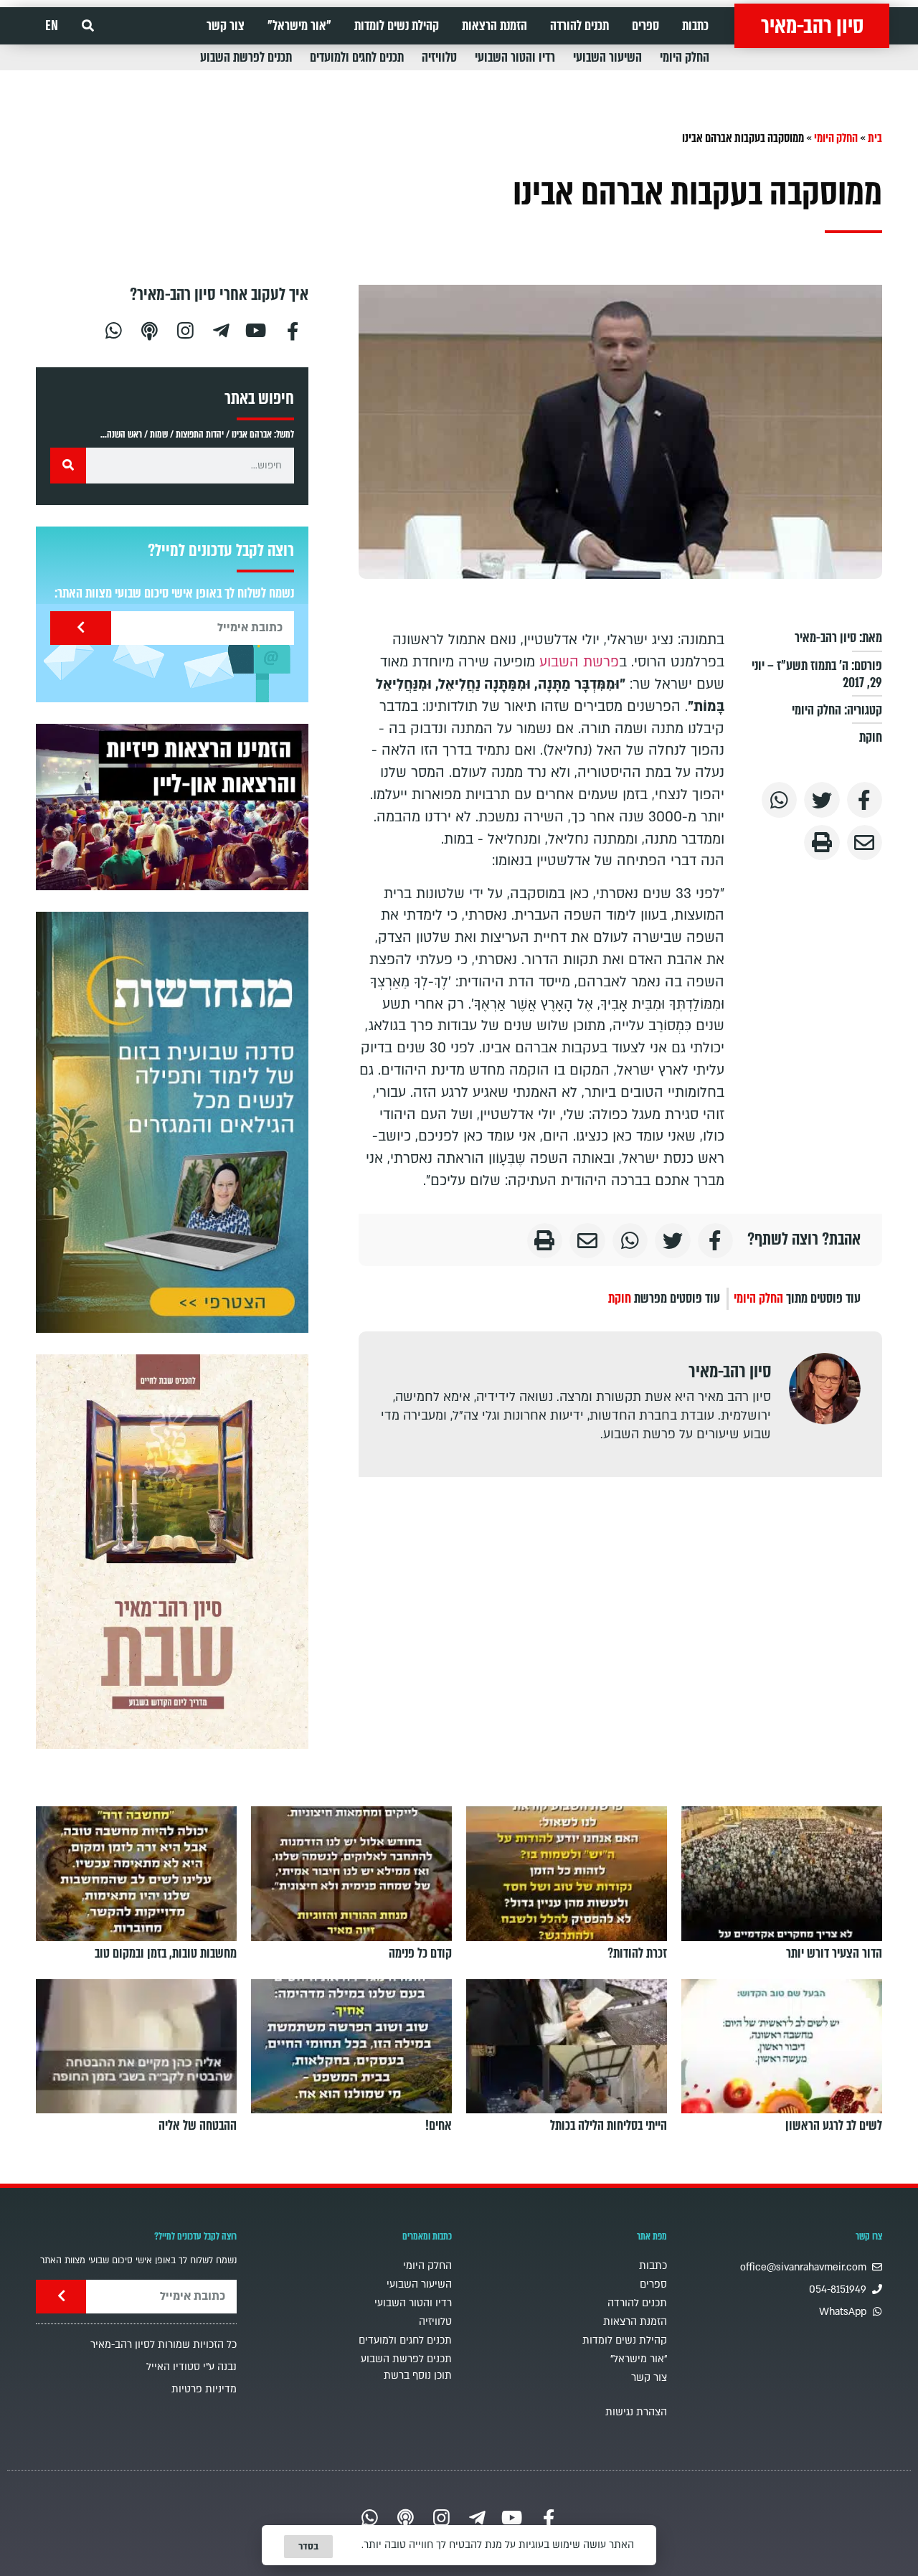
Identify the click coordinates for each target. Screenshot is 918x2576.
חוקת (871, 737)
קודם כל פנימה (420, 1953)
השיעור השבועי (607, 57)
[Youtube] (257, 329)
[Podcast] (149, 329)
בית (875, 138)
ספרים (645, 26)
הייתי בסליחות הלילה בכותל (609, 2126)
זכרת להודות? (637, 1953)
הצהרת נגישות (636, 2412)
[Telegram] (221, 329)
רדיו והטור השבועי (515, 57)
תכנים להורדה (579, 26)
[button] (88, 26)
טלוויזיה (439, 57)
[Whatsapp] (113, 329)
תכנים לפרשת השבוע (246, 57)
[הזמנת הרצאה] (172, 807)
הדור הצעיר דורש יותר (834, 1953)
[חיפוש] (68, 466)
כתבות (695, 26)
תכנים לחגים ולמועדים (357, 57)
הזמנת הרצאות (495, 26)
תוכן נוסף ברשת (418, 2376)
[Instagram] (185, 329)
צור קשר (226, 26)
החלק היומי (685, 57)
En (52, 26)
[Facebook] (293, 329)
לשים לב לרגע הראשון (834, 2126)
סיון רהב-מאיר (812, 26)
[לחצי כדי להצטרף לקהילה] (172, 1122)
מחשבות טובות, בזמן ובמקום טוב (166, 1953)
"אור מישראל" (299, 26)
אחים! (439, 2126)
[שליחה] (81, 628)
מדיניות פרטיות (204, 2389)
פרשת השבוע (579, 662)
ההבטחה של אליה (198, 2126)
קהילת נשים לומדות (397, 26)
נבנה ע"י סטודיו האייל (191, 2367)
